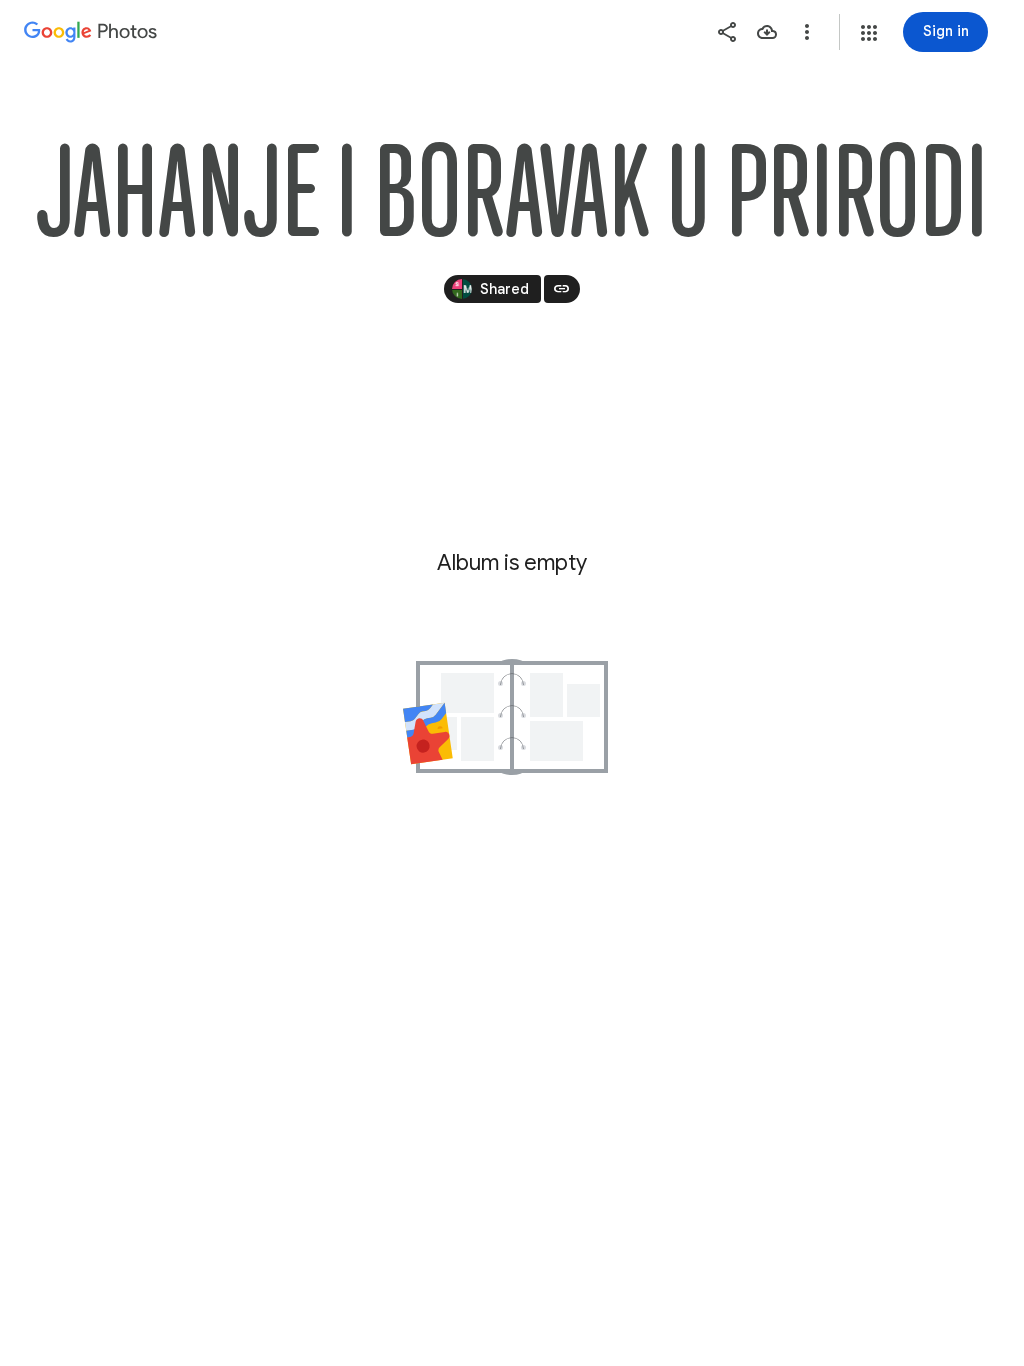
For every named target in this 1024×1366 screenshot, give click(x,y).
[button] (869, 33)
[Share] (727, 32)
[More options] (807, 32)
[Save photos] (767, 32)
